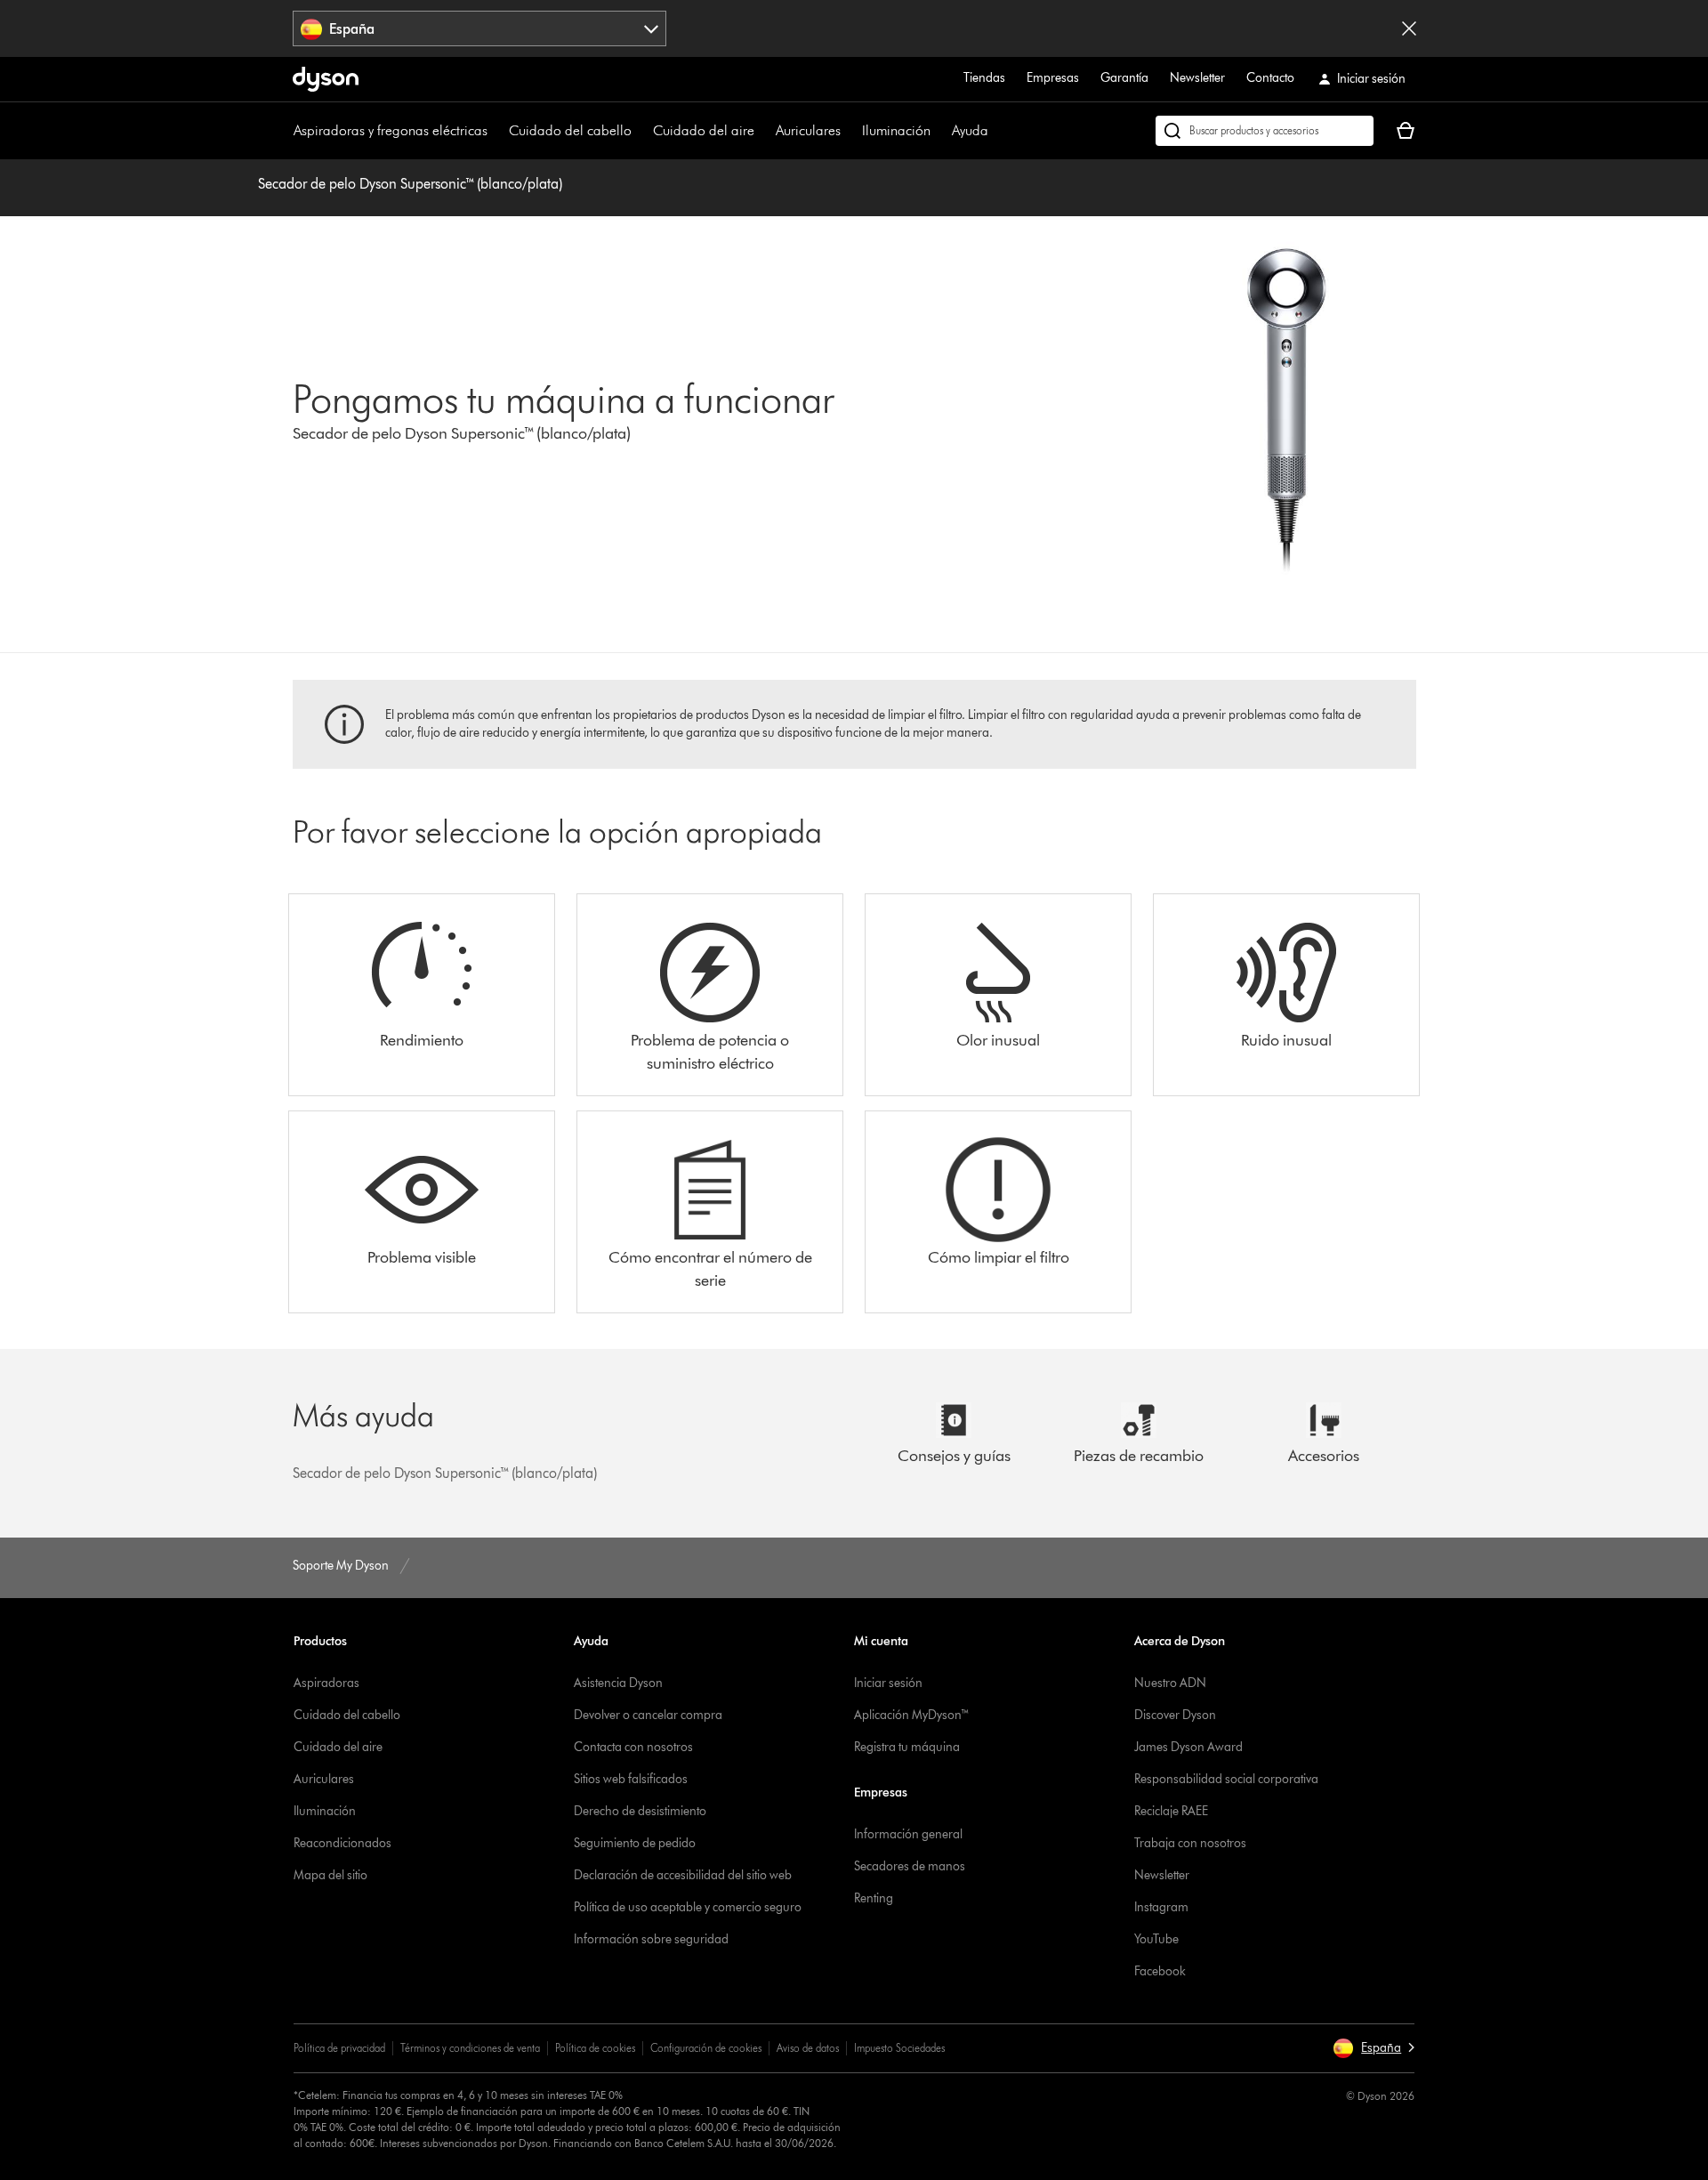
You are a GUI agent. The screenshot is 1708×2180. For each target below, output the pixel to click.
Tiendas (984, 78)
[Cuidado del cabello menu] (640, 131)
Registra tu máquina (907, 1747)
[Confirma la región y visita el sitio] (1409, 28)
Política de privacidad (339, 2048)
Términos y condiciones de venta (470, 2048)
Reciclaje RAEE (1171, 1811)
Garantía (1124, 78)
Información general (908, 1834)
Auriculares (808, 130)
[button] (1374, 2048)
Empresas (1053, 78)
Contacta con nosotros (633, 1747)
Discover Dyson (1175, 1715)
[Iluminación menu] (939, 131)
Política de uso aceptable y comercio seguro (688, 1907)
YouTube (1156, 1939)
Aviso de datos (808, 2048)
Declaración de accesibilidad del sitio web (683, 1875)
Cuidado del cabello (570, 130)
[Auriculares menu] (850, 131)
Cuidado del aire (704, 130)
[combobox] (480, 28)
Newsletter (1197, 78)
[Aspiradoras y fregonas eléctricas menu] (496, 131)
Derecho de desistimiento (640, 1811)
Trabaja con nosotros (1190, 1843)
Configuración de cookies (706, 2048)
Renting (874, 1898)
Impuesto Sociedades (899, 2048)
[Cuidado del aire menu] (763, 131)
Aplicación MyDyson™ (912, 1715)
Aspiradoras (326, 1683)
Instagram (1161, 1907)
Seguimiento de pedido (635, 1843)
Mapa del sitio (330, 1875)
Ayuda (970, 130)
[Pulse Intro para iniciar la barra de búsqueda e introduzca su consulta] (1265, 131)
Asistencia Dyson (618, 1683)
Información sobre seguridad (651, 1939)
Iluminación (896, 130)
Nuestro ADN (1170, 1683)
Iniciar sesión (888, 1683)
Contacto (1270, 78)
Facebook (1160, 1971)
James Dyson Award (1188, 1747)
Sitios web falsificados (631, 1779)
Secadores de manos (910, 1866)
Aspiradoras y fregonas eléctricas (391, 130)
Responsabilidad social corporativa (1226, 1779)
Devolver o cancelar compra (648, 1715)
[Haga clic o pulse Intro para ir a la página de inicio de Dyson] (326, 79)
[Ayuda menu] (997, 131)
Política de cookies (595, 2048)
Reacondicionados (342, 1843)
